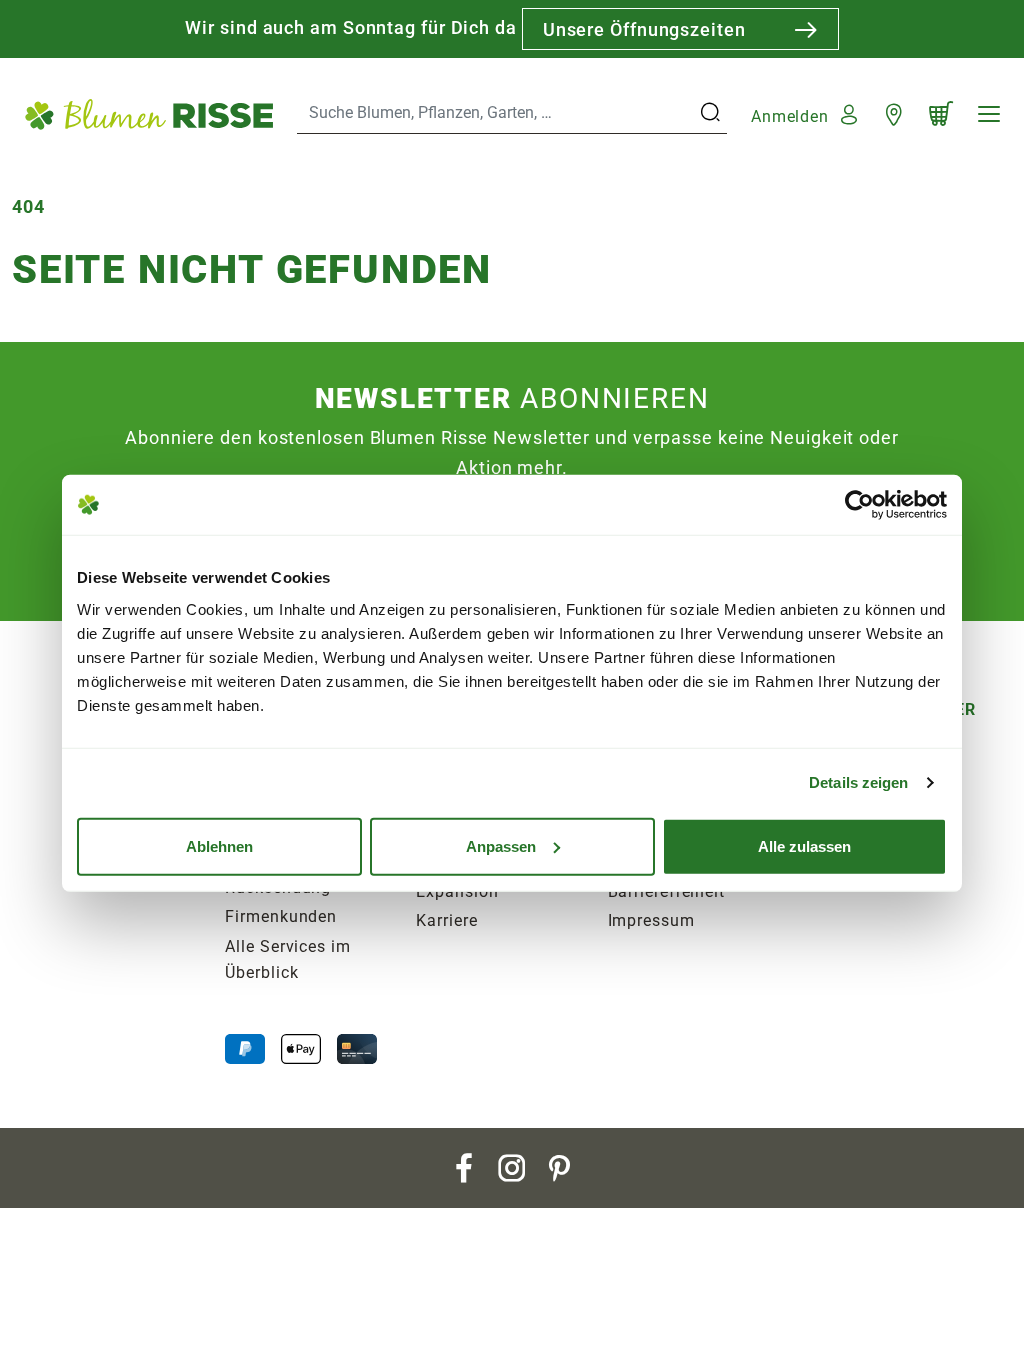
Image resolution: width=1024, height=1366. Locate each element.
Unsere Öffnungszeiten (644, 29)
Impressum (651, 920)
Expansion (457, 891)
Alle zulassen (804, 845)
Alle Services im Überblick (287, 959)
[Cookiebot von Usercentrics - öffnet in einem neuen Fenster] (859, 505)
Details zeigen (858, 782)
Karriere (446, 920)
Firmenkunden (281, 916)
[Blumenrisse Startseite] (148, 113)
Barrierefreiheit (666, 891)
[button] (806, 113)
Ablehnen (219, 845)
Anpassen (501, 845)
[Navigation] (989, 114)
